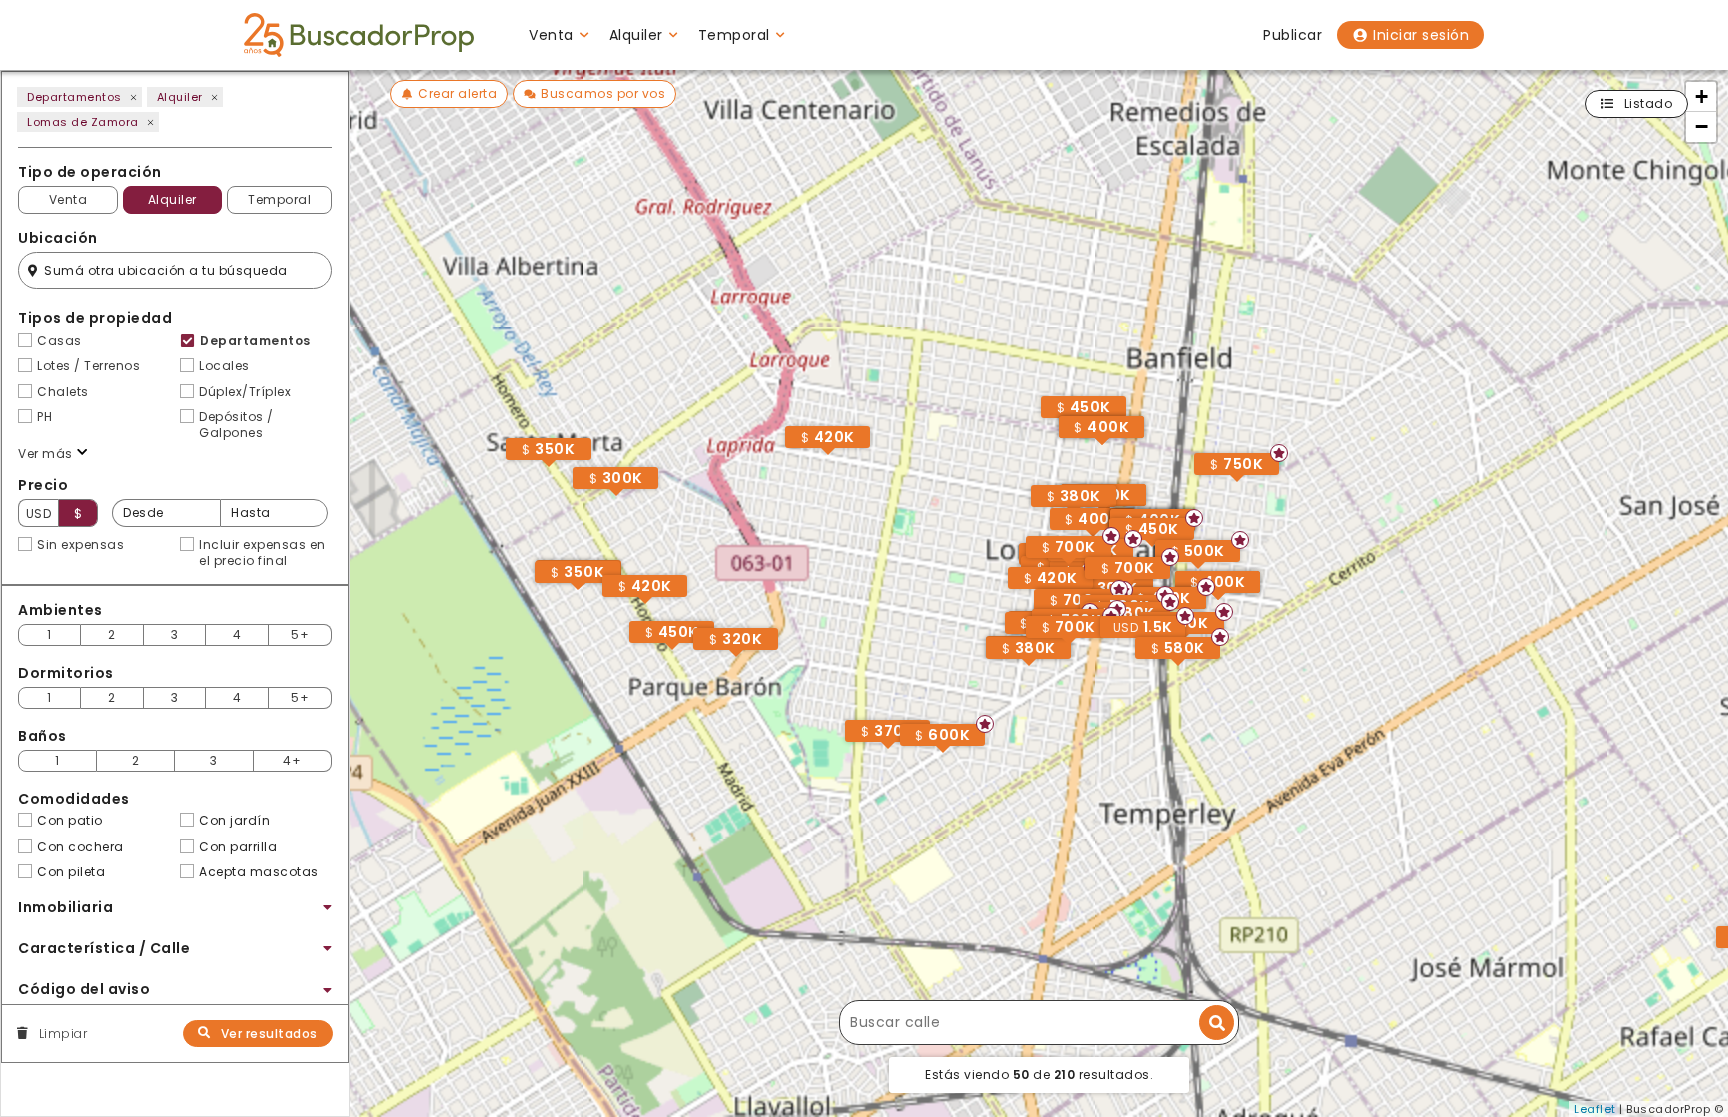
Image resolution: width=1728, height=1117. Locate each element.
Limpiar (63, 1034)
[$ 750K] (1230, 485)
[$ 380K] (1022, 669)
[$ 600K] (936, 756)
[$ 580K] (1171, 669)
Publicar (1292, 35)
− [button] (1702, 126)
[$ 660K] (1041, 644)
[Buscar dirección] (1216, 1022)
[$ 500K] (1191, 572)
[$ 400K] (1095, 448)
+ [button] (1702, 96)
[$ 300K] (609, 499)
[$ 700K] (1062, 648)
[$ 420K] (638, 607)
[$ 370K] (881, 752)
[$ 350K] (571, 593)
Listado (1648, 103)
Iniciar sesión (1421, 35)
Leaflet (1595, 1109)
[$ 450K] (1145, 550)
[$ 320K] (729, 660)
